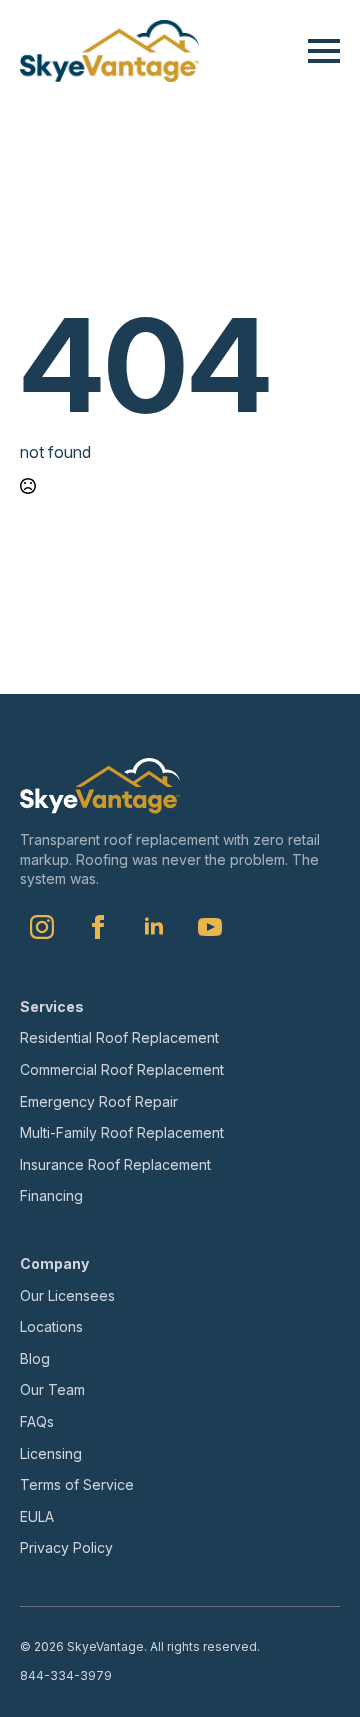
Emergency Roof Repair (99, 1101)
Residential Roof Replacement (119, 1037)
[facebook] (98, 927)
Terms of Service (77, 1484)
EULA (37, 1516)
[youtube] (210, 927)
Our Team (52, 1389)
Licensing (51, 1453)
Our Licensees (67, 1295)
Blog (35, 1358)
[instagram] (42, 927)
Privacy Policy (66, 1547)
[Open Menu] (324, 51)
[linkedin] (154, 927)
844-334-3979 (66, 1675)
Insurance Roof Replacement (115, 1164)
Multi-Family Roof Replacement (122, 1132)
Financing (51, 1195)
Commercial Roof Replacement (122, 1069)
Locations (51, 1326)
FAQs (37, 1421)
